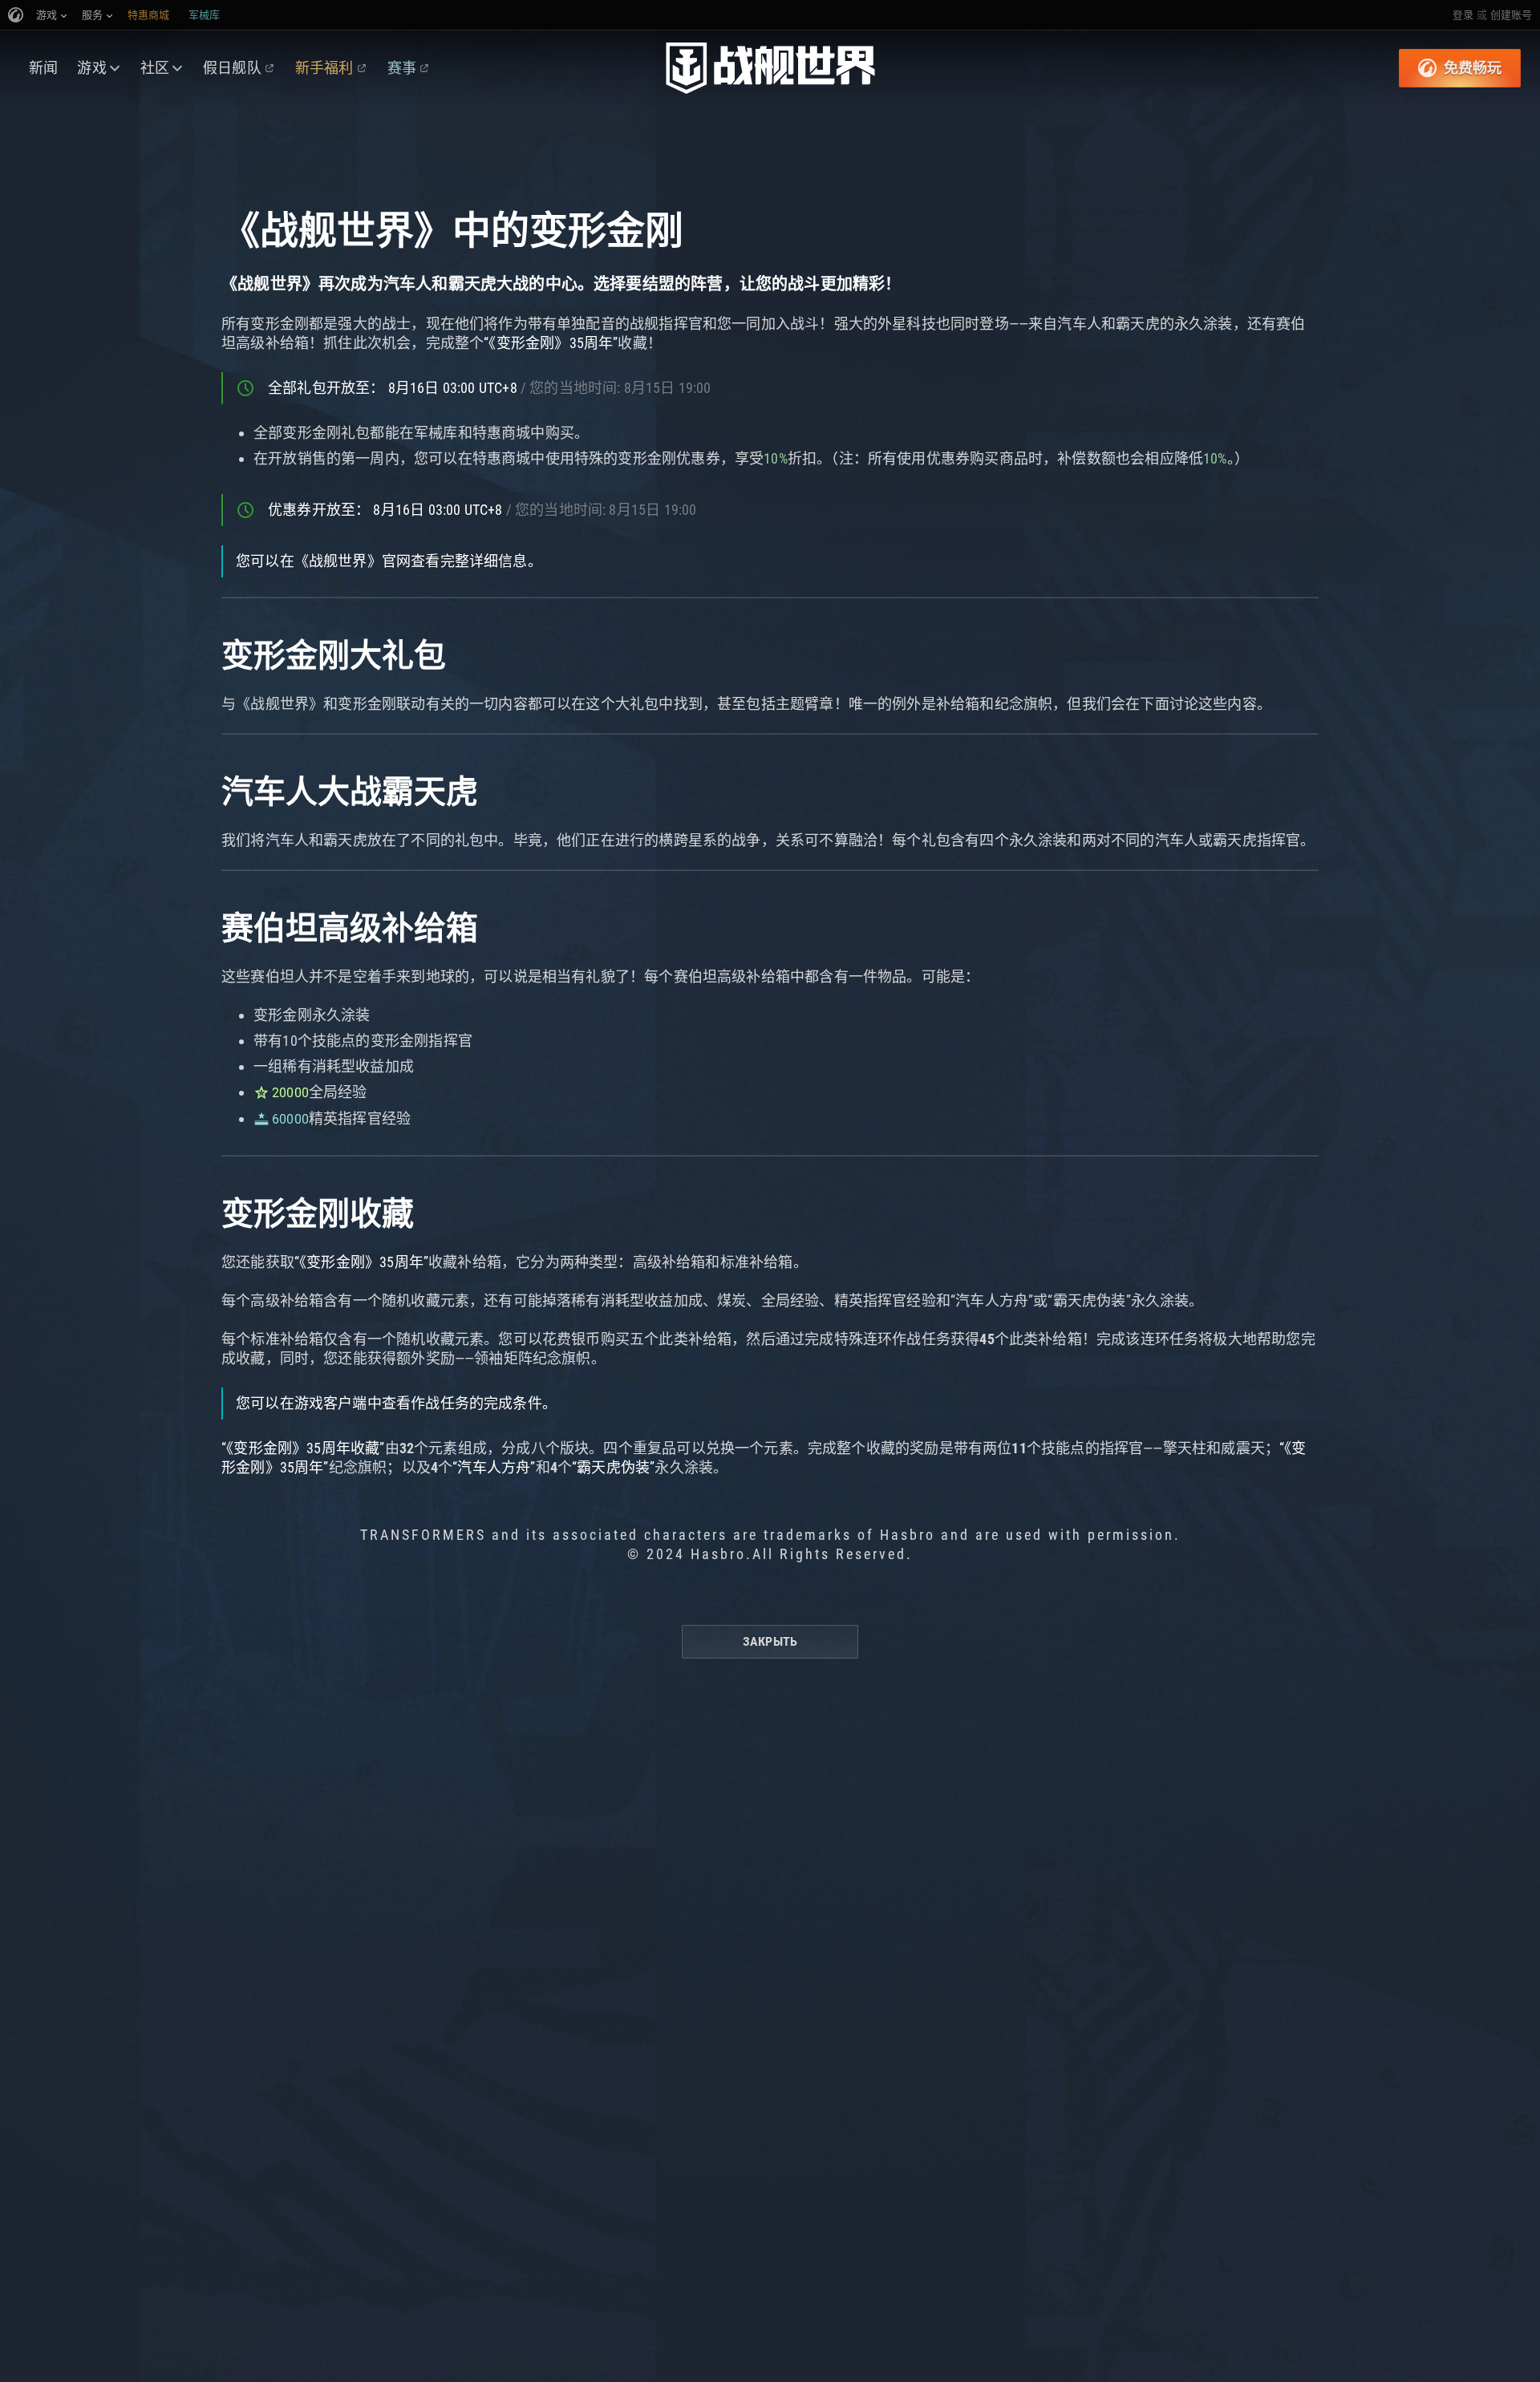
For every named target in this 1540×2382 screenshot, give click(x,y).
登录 (1463, 15)
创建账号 (1511, 15)
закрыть (770, 1641)
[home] (770, 68)
